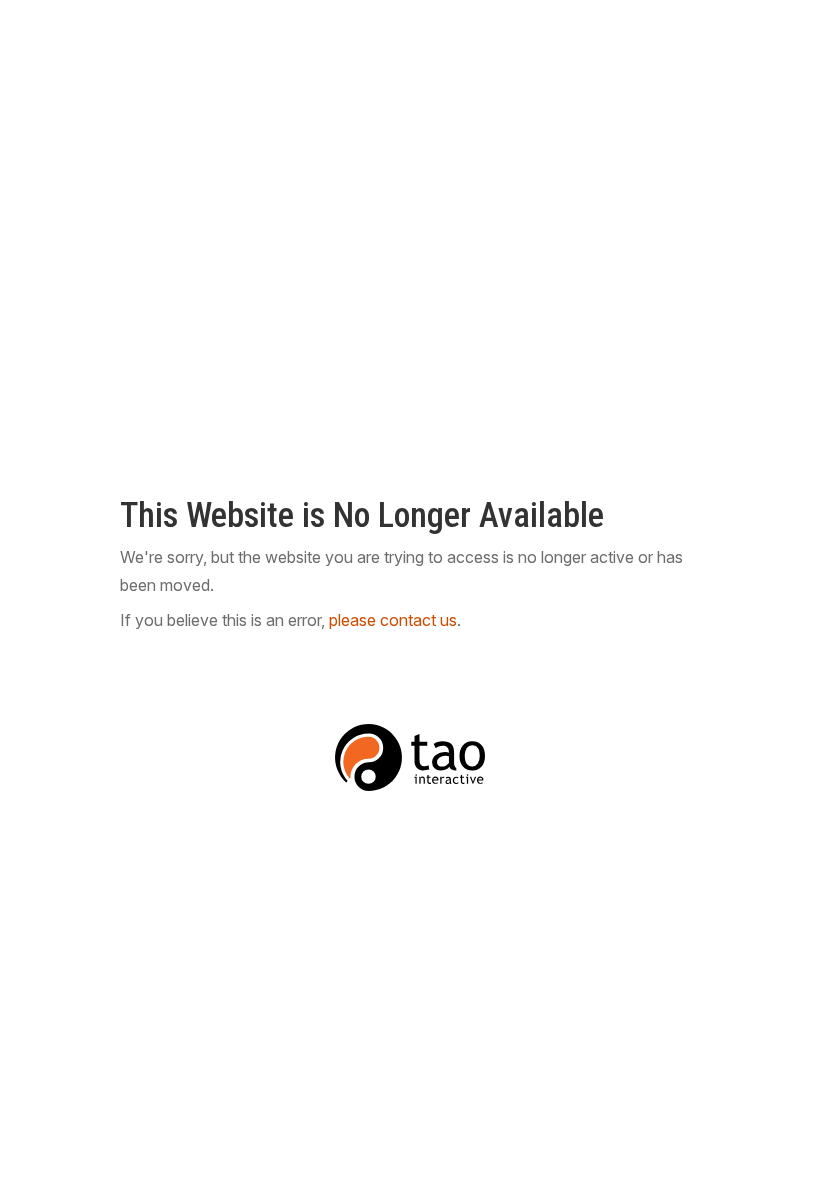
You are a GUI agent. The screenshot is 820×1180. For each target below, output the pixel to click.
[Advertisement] (410, 54)
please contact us (393, 620)
